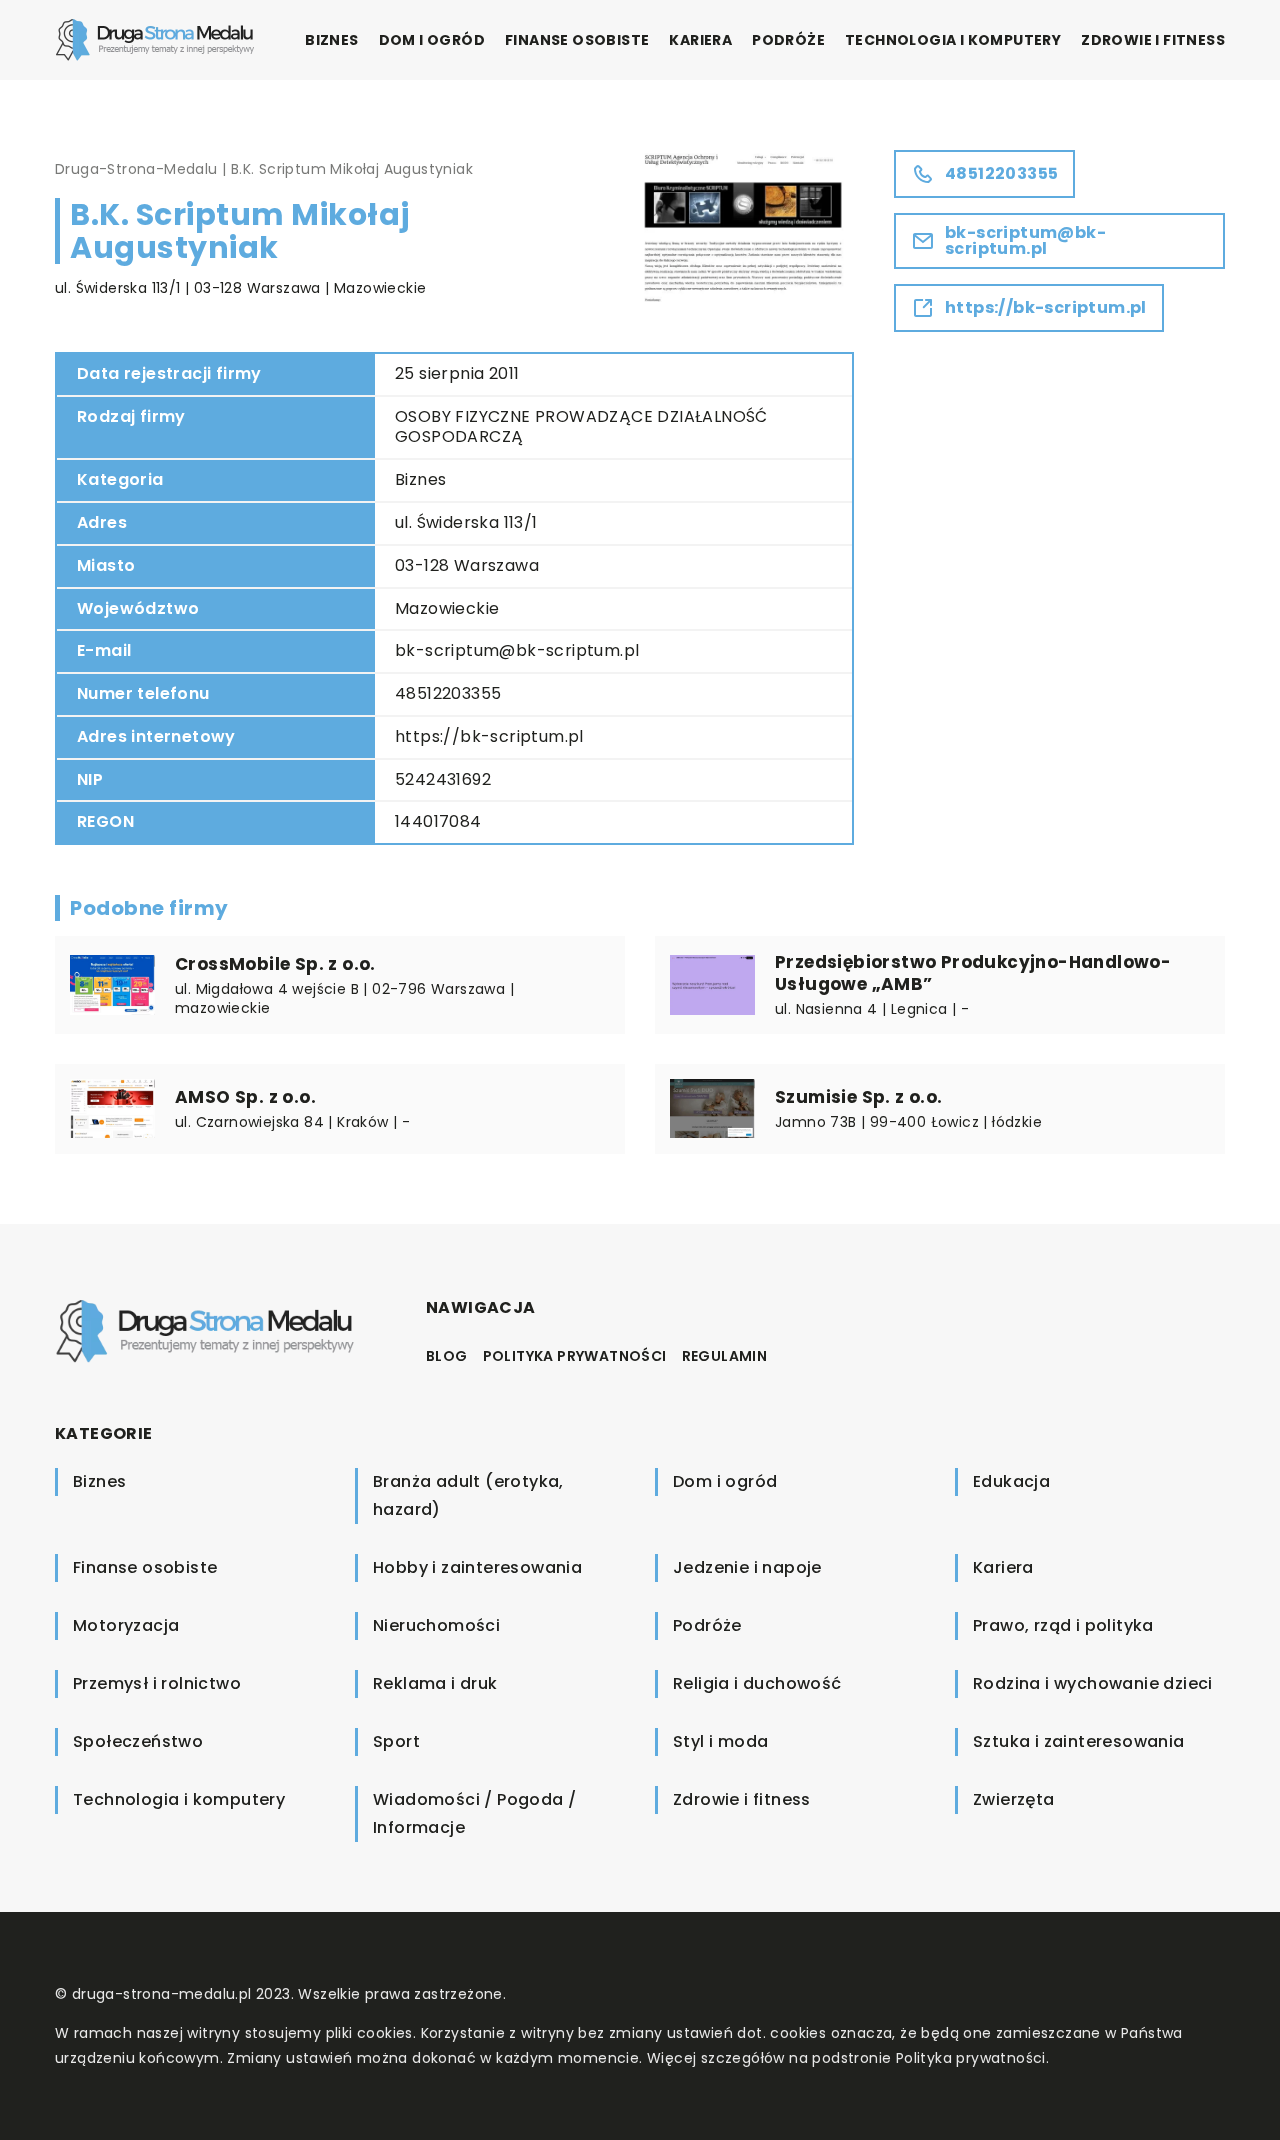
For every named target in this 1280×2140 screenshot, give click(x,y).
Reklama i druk (435, 1683)
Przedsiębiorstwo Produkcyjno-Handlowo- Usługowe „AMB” (973, 973)
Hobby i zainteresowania (477, 1567)
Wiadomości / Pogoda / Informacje (474, 1813)
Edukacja (1011, 1481)
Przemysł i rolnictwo (157, 1683)
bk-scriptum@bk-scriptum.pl (517, 650)
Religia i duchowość (757, 1683)
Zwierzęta (1014, 1799)
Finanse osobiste (577, 40)
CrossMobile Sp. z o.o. (275, 964)
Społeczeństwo (138, 1741)
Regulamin (725, 1356)
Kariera (700, 40)
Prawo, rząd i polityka (1063, 1625)
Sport (396, 1741)
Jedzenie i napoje (747, 1567)
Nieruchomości (436, 1625)
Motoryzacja (126, 1625)
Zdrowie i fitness (1153, 40)
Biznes (331, 40)
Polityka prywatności (575, 1356)
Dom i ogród (432, 40)
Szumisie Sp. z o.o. (859, 1097)
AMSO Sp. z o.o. (245, 1097)
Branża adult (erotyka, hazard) (468, 1495)
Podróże (788, 40)
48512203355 (448, 693)
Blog (447, 1356)
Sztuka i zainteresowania (1079, 1741)
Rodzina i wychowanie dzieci (1093, 1683)
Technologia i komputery (953, 40)
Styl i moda (720, 1741)
